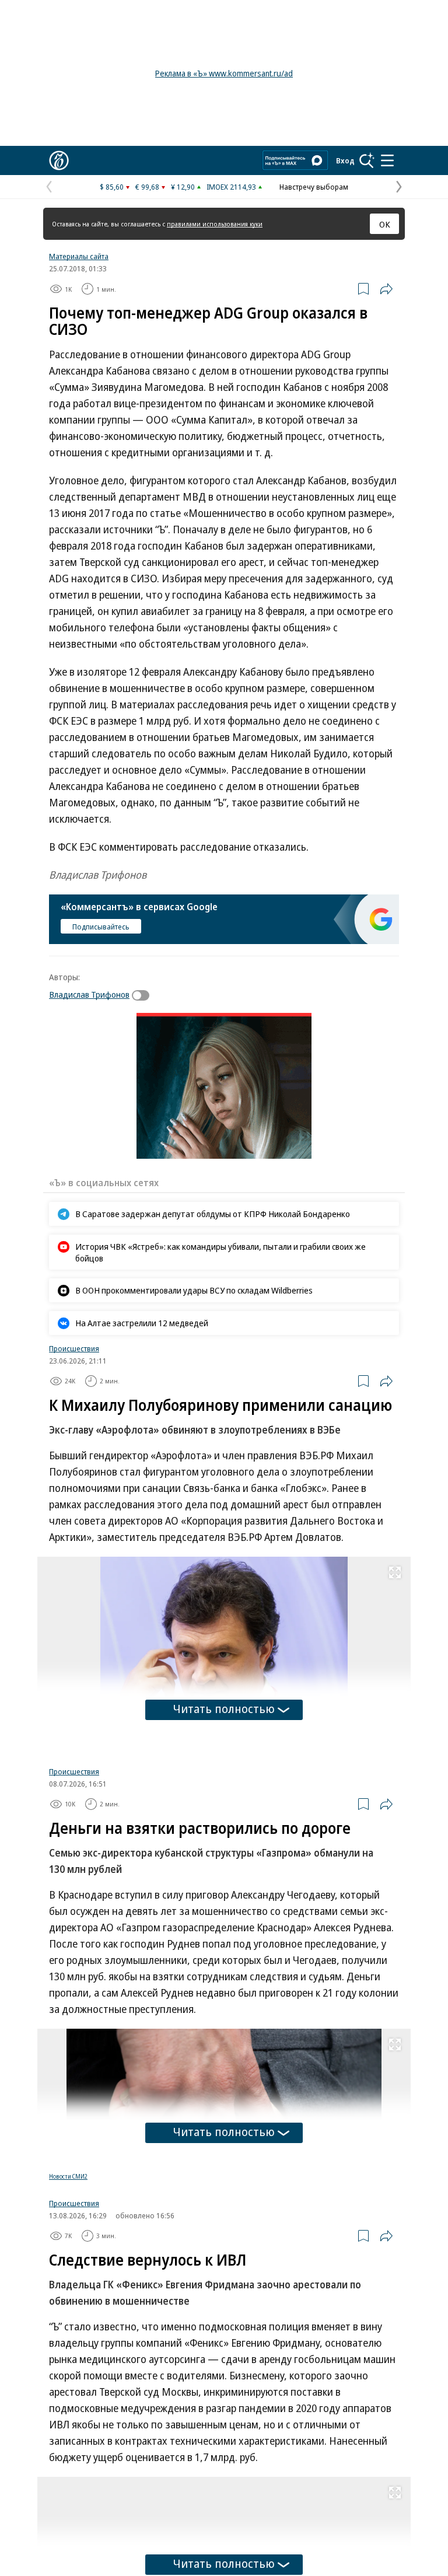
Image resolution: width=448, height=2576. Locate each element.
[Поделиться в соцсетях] (386, 289)
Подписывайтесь (101, 927)
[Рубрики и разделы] (387, 160)
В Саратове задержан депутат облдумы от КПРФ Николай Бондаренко (213, 1214)
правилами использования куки (215, 224)
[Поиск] (367, 160)
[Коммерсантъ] (59, 160)
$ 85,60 (112, 187)
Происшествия (74, 1348)
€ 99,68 (147, 187)
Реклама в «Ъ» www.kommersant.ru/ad (224, 73)
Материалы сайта (79, 256)
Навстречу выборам (314, 187)
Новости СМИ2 (68, 2176)
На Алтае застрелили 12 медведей (142, 1323)
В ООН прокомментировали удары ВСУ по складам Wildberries (194, 1290)
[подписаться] (143, 995)
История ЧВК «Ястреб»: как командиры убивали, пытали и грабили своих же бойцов (220, 1252)
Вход (345, 160)
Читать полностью (224, 1709)
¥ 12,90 (183, 187)
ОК (385, 224)
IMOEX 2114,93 (231, 187)
